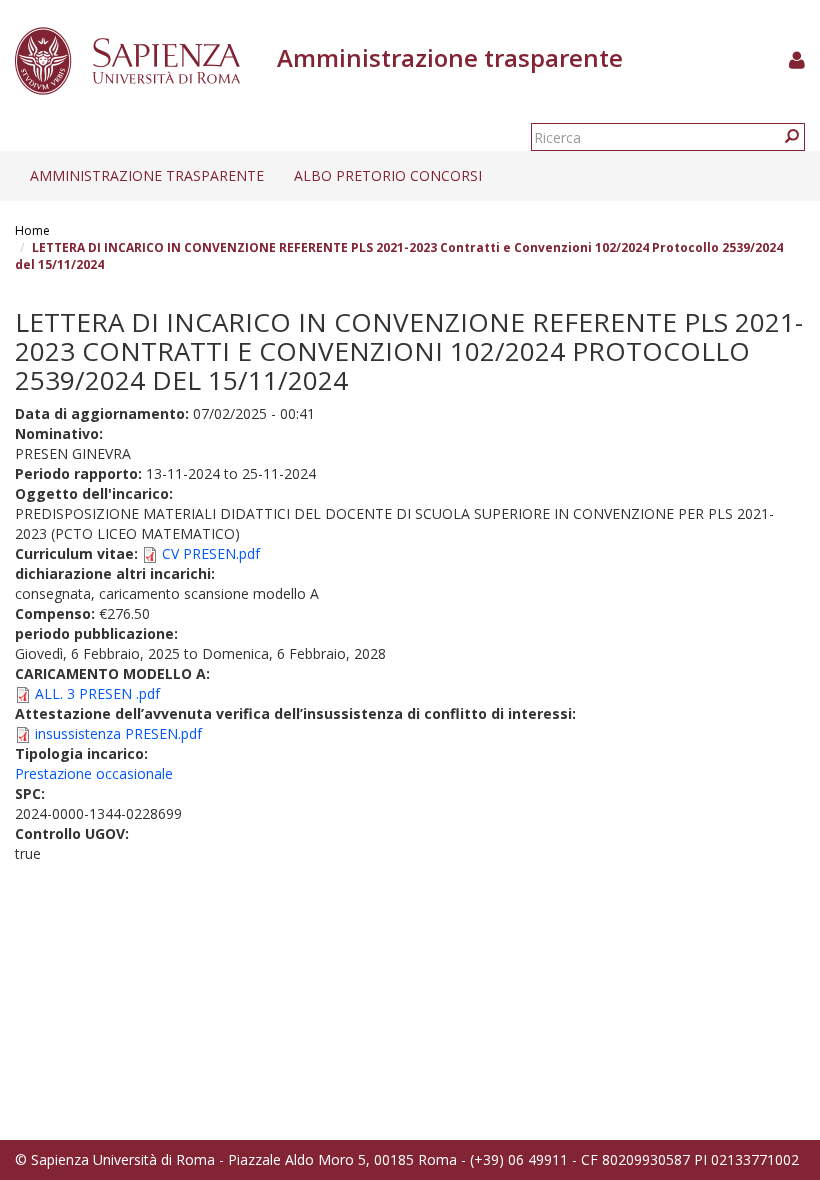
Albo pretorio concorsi (388, 175)
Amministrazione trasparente (147, 175)
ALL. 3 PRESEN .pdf (97, 693)
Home (32, 230)
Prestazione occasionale (94, 773)
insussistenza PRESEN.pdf (118, 733)
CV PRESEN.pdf (211, 553)
